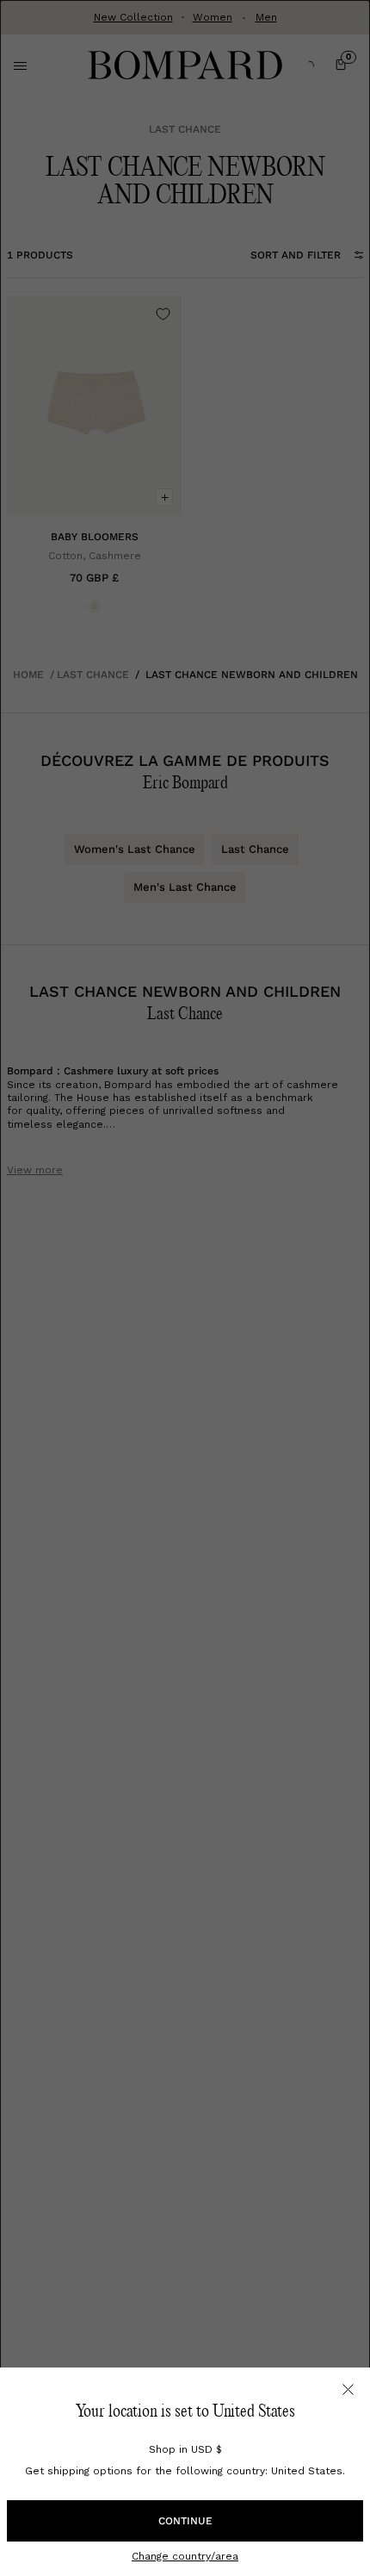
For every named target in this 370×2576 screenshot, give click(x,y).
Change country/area (185, 2556)
